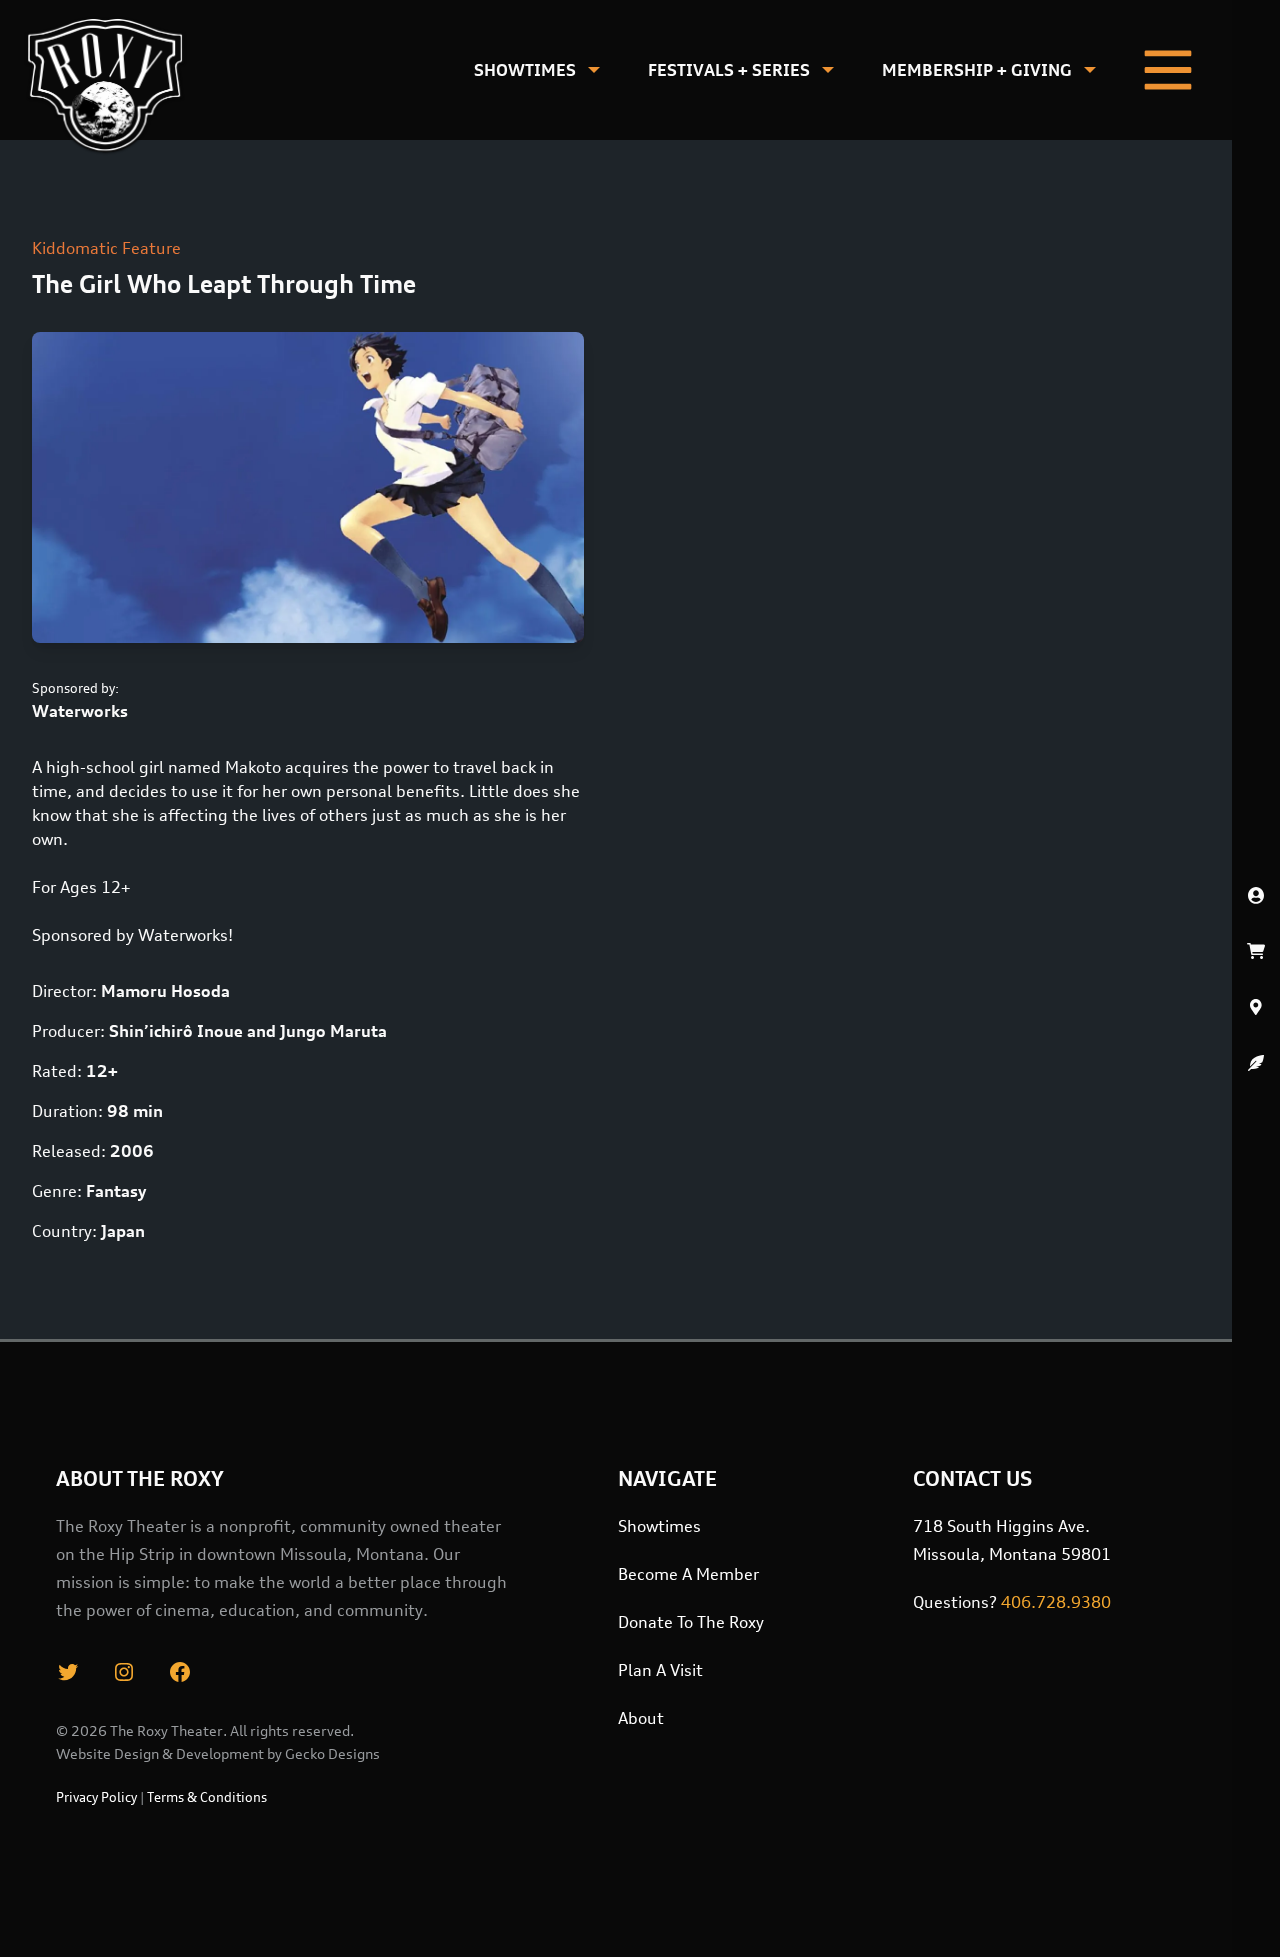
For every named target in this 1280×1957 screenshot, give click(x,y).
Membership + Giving (977, 70)
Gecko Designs (332, 1753)
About (641, 1718)
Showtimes (525, 70)
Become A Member (688, 1574)
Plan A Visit (660, 1670)
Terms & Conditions (207, 1797)
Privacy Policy (96, 1797)
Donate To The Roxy (691, 1622)
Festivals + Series (729, 70)
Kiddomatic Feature (106, 248)
